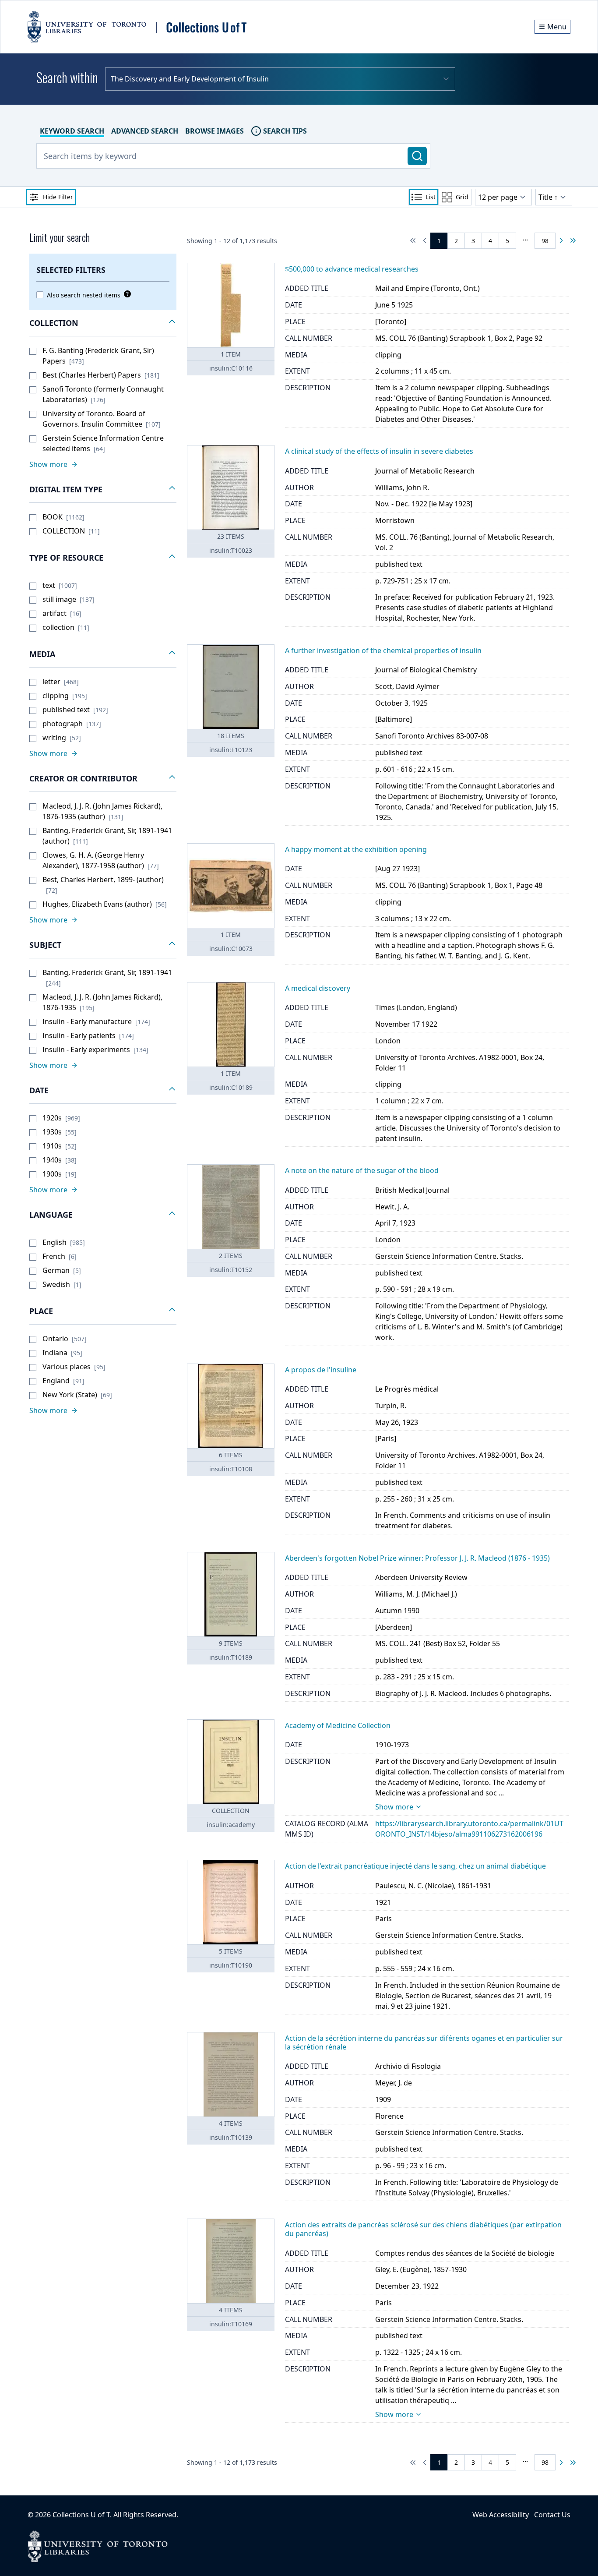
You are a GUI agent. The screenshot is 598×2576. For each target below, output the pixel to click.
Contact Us (552, 2515)
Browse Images (215, 131)
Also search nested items (84, 295)
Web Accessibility (501, 2515)
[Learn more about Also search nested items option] (126, 294)
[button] (103, 323)
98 (545, 241)
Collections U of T (81, 2515)
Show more (394, 1807)
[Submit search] (417, 156)
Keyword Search (72, 131)
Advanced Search (145, 131)
